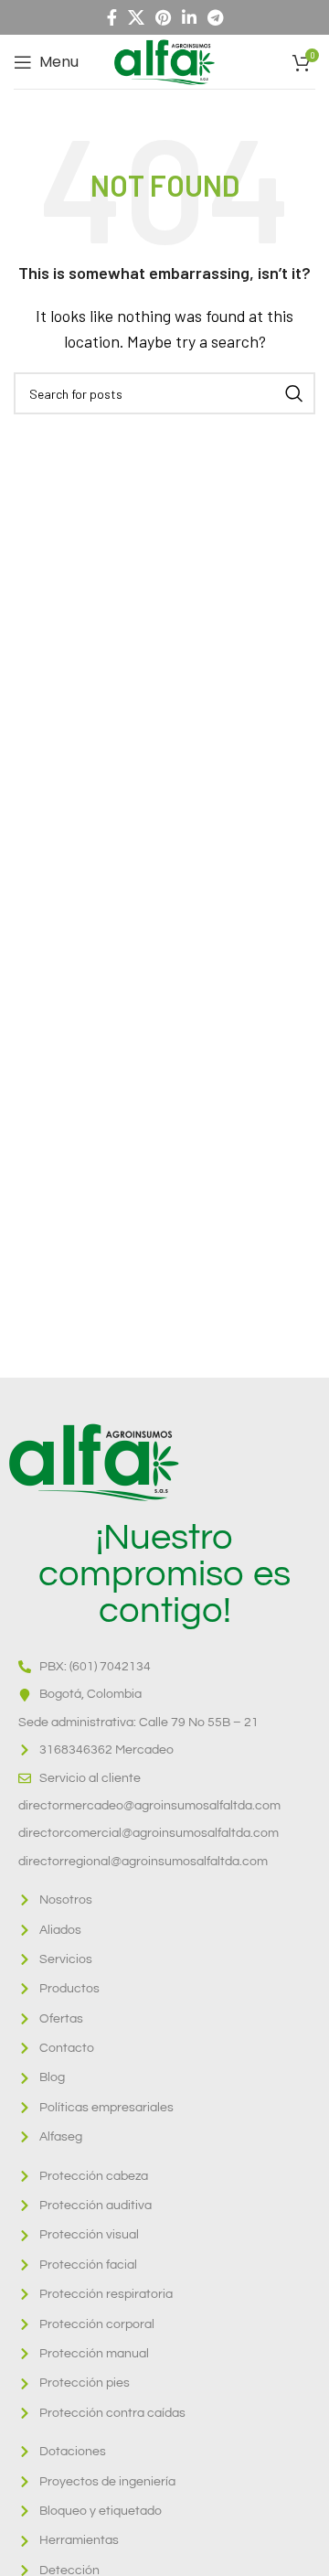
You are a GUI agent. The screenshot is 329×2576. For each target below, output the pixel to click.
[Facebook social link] (112, 17)
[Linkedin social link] (189, 17)
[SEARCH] (294, 393)
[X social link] (136, 17)
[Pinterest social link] (163, 17)
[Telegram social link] (215, 17)
